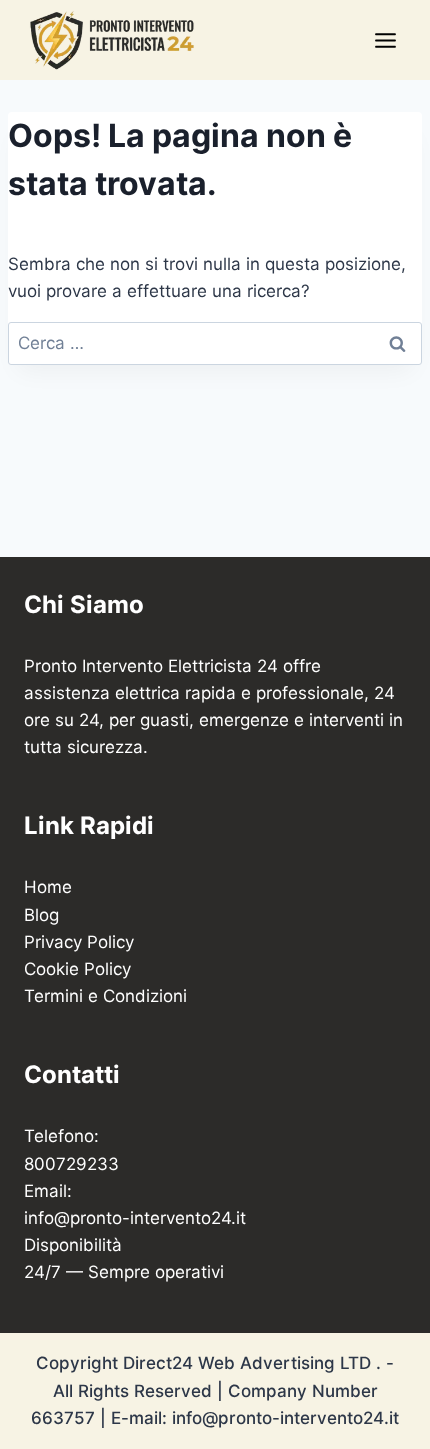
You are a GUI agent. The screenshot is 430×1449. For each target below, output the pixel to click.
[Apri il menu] (385, 40)
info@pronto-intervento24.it (135, 1218)
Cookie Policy (77, 969)
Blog (41, 915)
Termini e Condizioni (105, 996)
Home (48, 887)
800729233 (71, 1164)
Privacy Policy (79, 942)
